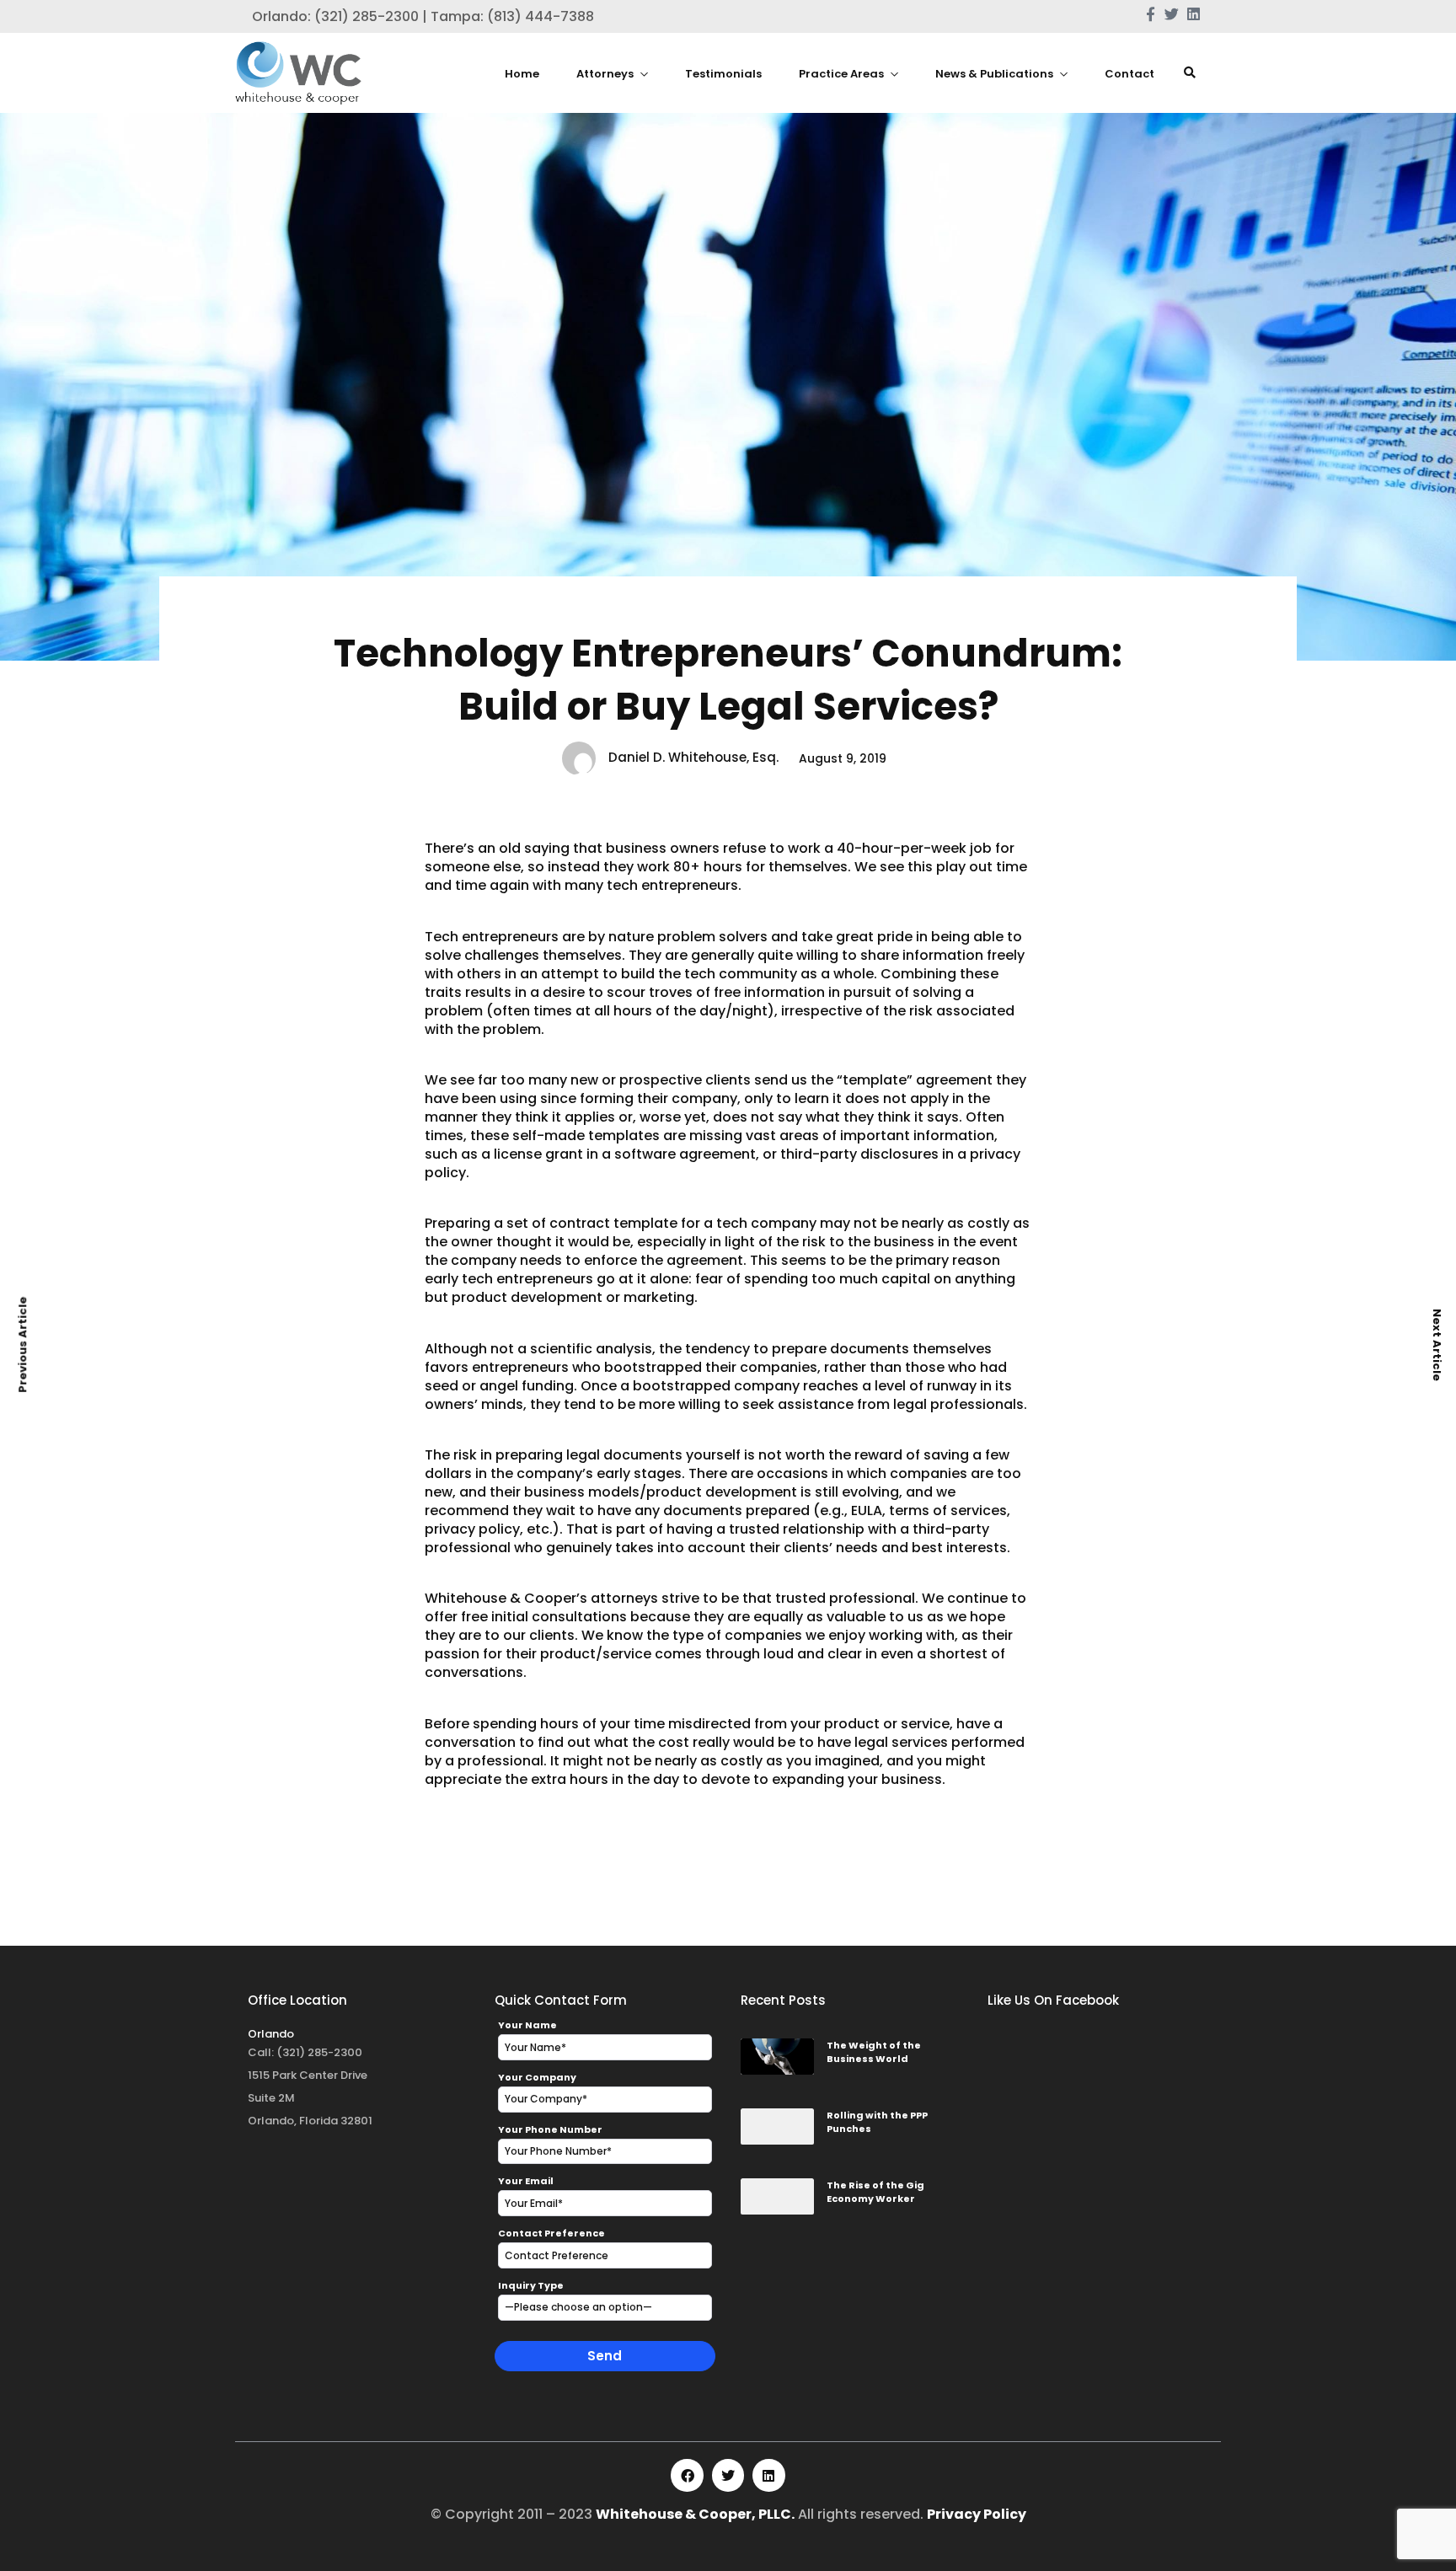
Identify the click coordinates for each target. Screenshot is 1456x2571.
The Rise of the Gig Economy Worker (875, 2192)
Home (522, 74)
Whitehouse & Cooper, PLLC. (695, 2514)
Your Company (537, 2077)
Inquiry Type (531, 2285)
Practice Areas (841, 74)
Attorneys (605, 74)
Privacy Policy (977, 2514)
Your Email (526, 2181)
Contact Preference (551, 2233)
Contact (1129, 74)
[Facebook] (687, 2475)
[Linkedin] (768, 2475)
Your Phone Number (550, 2129)
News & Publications (994, 74)
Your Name (527, 2025)
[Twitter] (728, 2475)
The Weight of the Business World (874, 2052)
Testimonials (723, 74)
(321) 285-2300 (319, 2052)
